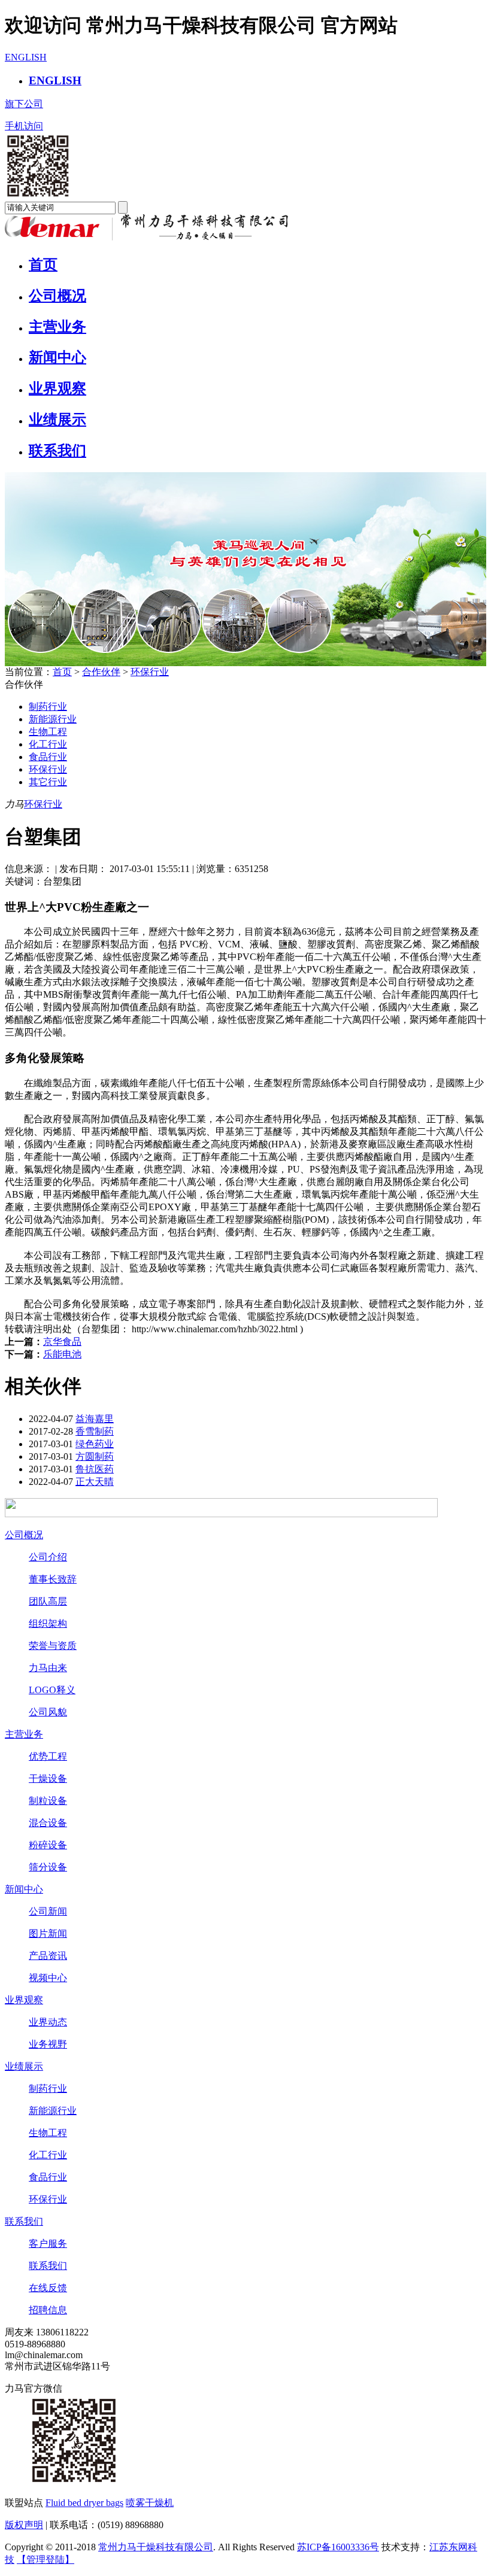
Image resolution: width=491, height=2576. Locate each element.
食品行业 (48, 757)
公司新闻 (48, 1911)
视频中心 (48, 1978)
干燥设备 (48, 1778)
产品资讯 (48, 1956)
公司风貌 (48, 1712)
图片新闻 (48, 1933)
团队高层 (48, 1601)
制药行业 (48, 707)
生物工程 (48, 732)
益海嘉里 (95, 1419)
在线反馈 (48, 2288)
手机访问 (24, 126)
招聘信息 (48, 2310)
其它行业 (48, 782)
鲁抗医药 (95, 1469)
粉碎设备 (48, 1845)
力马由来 (48, 1668)
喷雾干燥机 (150, 2503)
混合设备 (48, 1823)
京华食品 (62, 1342)
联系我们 (57, 451)
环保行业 (150, 672)
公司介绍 (48, 1557)
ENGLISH (26, 57)
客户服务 (48, 2244)
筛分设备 (48, 1867)
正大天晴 (95, 1482)
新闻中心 (57, 357)
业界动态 (48, 2022)
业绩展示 (57, 420)
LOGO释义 (52, 1690)
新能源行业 (53, 719)
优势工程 (48, 1756)
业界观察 (57, 388)
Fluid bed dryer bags (84, 2503)
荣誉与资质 (53, 1646)
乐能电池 (62, 1354)
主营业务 (57, 327)
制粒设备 (48, 1801)
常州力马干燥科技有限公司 (156, 2547)
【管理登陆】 (46, 2560)
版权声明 (24, 2525)
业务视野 (48, 2044)
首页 (43, 265)
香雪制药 (95, 1431)
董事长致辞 (53, 1579)
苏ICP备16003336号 (338, 2547)
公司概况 (57, 296)
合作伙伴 (101, 672)
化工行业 (48, 744)
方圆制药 (95, 1456)
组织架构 (48, 1623)
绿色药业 (95, 1444)
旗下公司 (24, 104)
